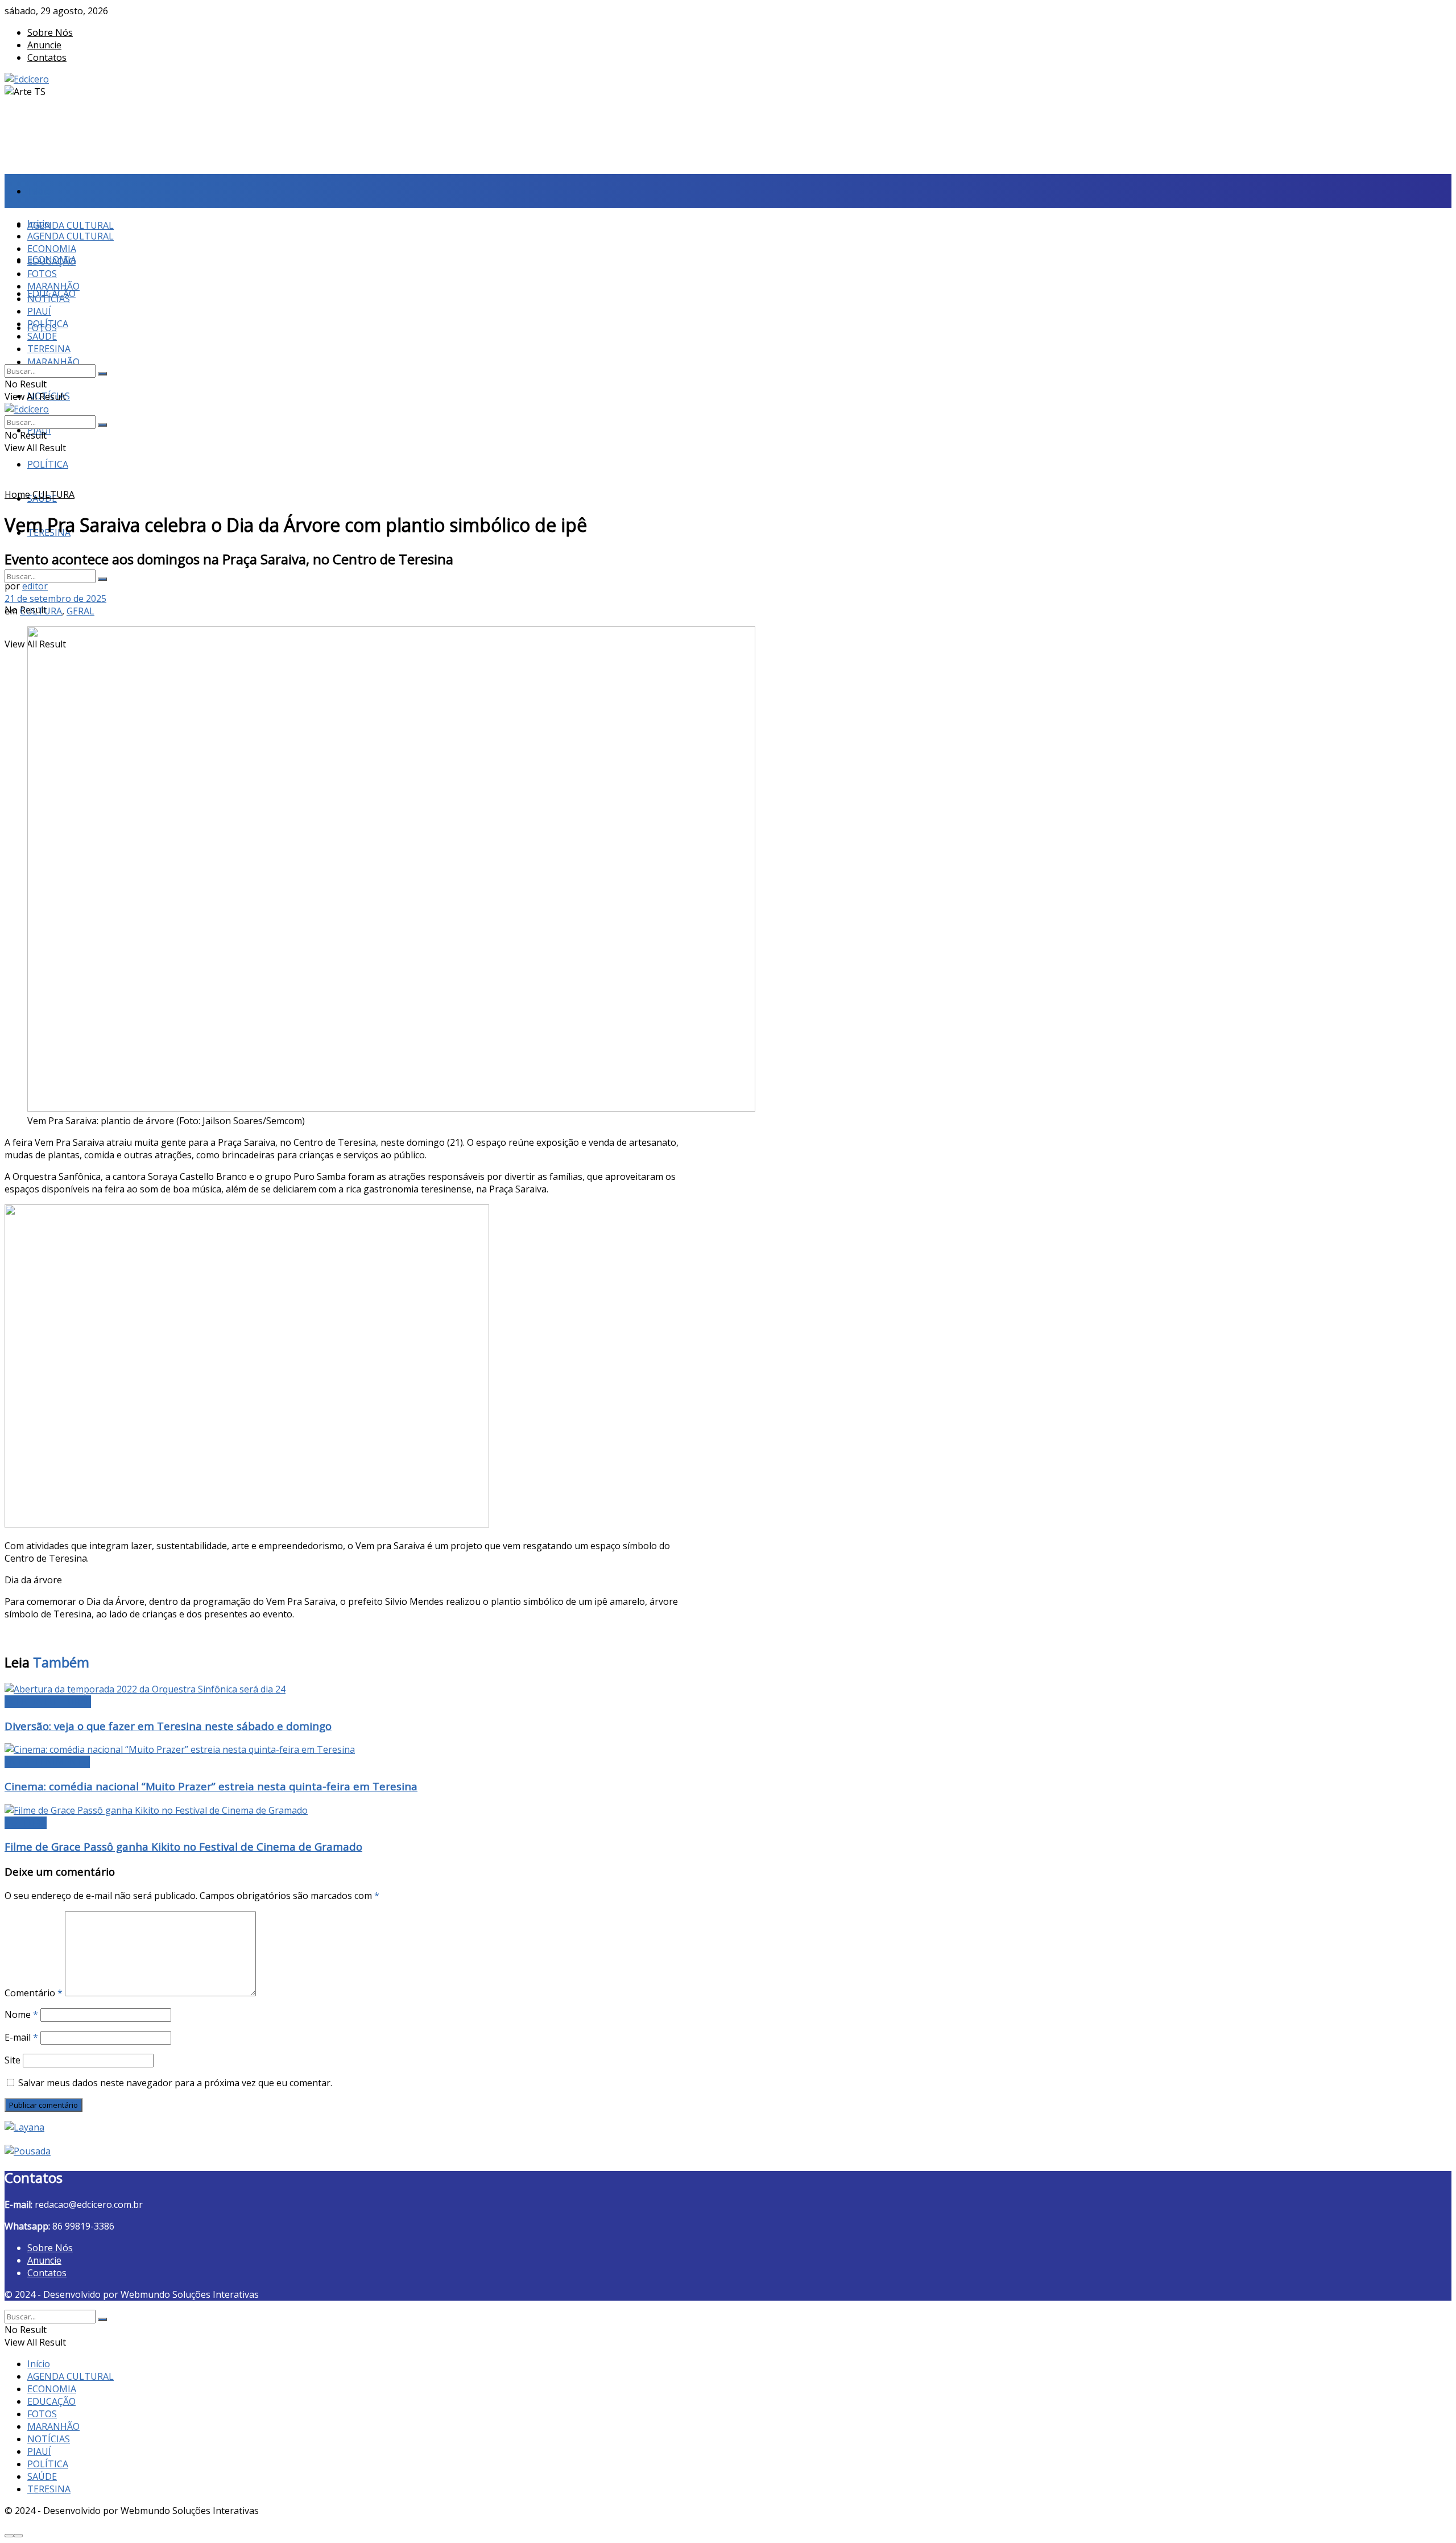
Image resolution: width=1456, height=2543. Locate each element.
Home (17, 494)
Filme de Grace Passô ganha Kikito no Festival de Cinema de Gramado (183, 1846)
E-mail (21, 2037)
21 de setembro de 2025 (55, 598)
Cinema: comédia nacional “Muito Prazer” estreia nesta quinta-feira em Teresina (211, 1786)
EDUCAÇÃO (51, 261)
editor (35, 586)
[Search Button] (102, 579)
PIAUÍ (39, 311)
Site (13, 2060)
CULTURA (53, 494)
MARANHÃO (53, 362)
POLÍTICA (48, 464)
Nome (21, 2014)
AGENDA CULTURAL (71, 225)
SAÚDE (42, 336)
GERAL (80, 611)
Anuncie (44, 45)
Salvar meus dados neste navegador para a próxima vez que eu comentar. (175, 2083)
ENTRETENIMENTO (47, 1762)
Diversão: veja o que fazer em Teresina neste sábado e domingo (168, 1726)
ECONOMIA (52, 249)
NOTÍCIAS (49, 299)
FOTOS (42, 274)
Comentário (34, 1993)
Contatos (47, 57)
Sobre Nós (50, 32)
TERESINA (49, 349)
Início (39, 191)
